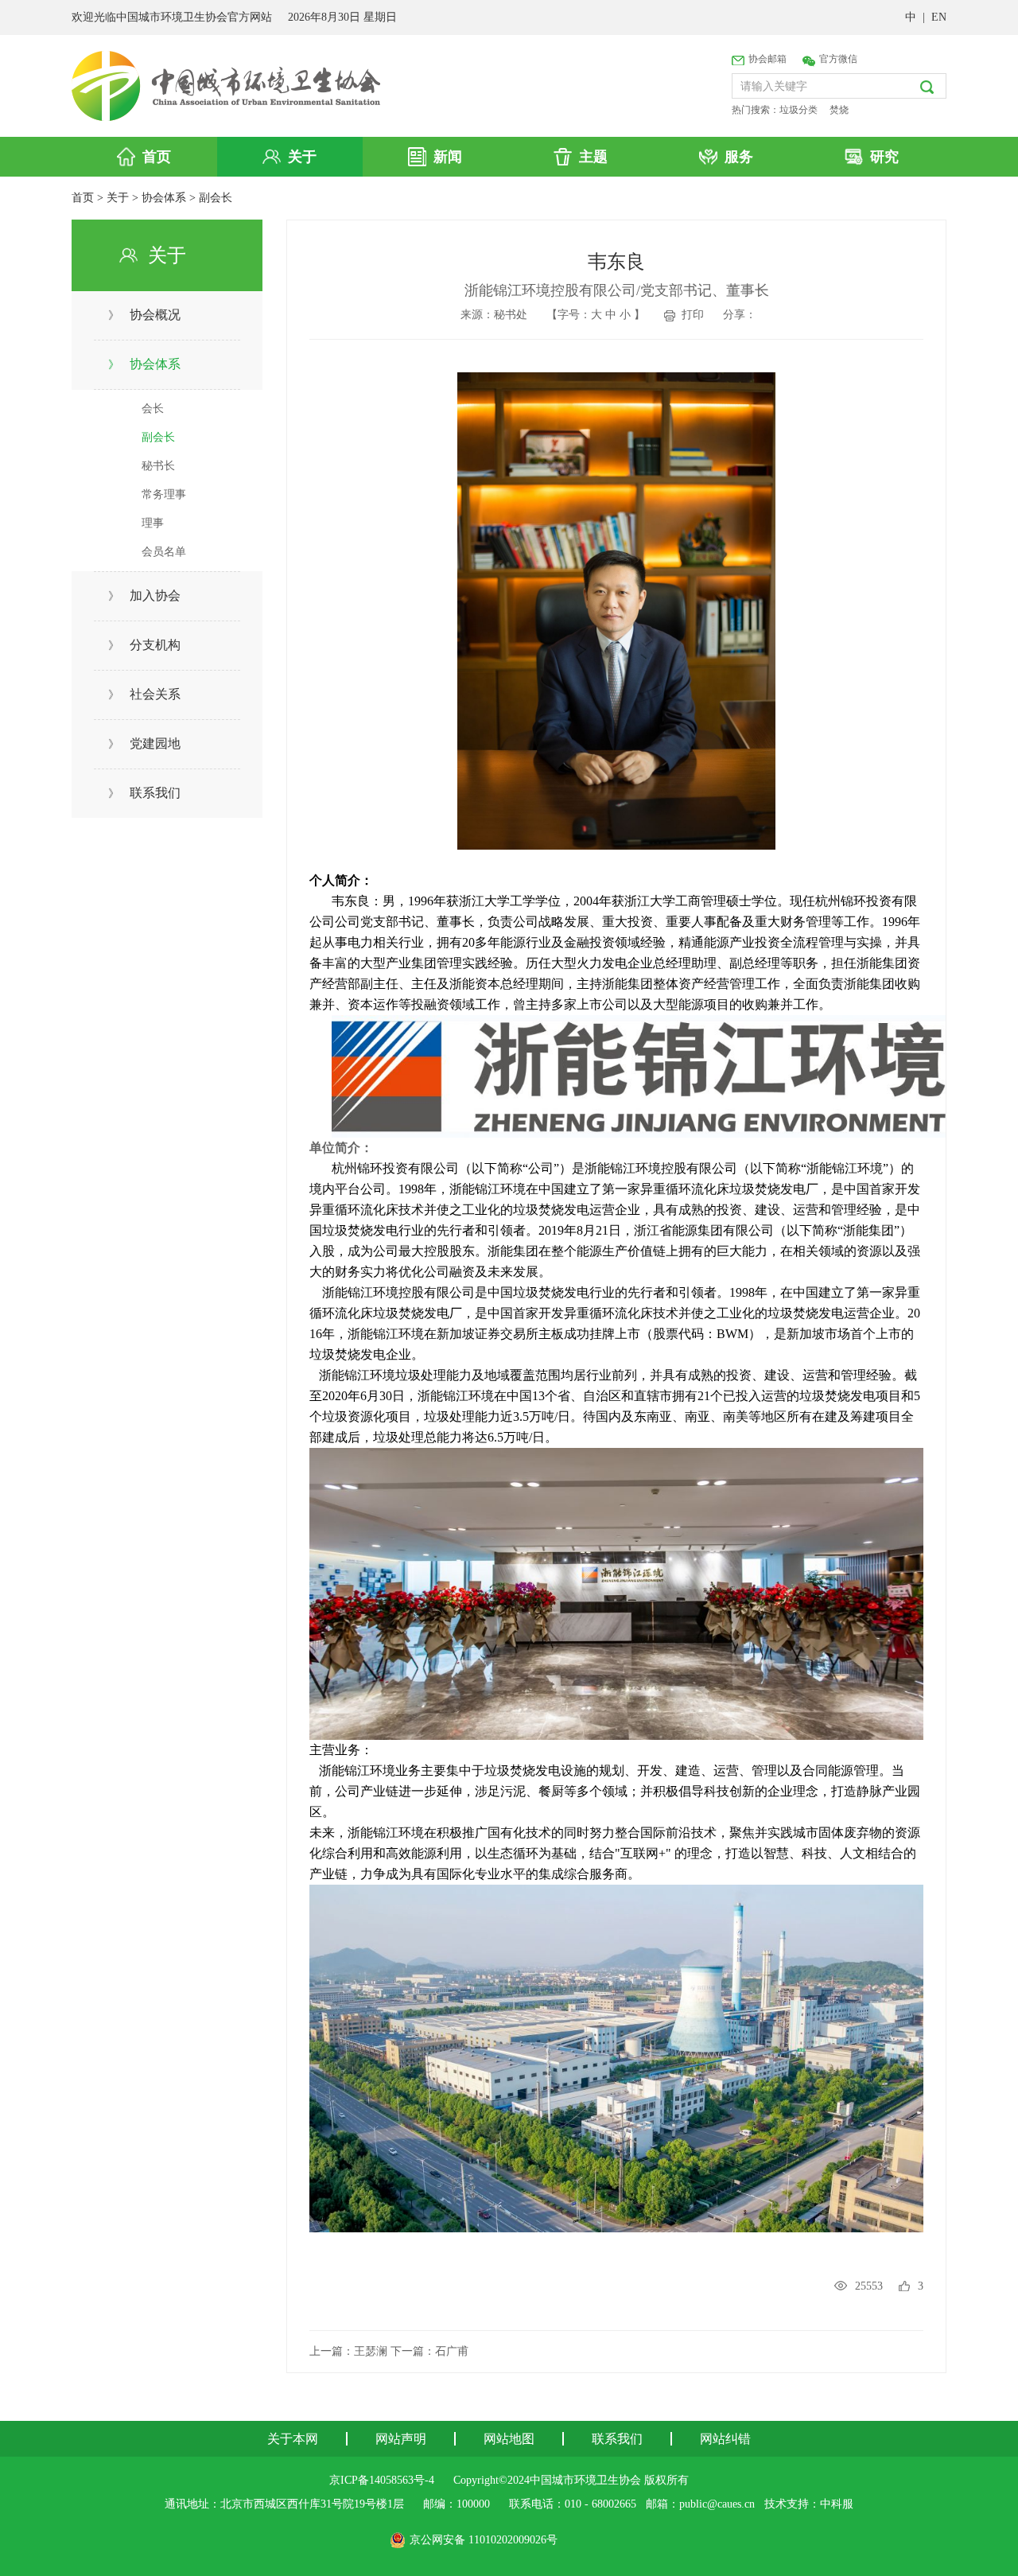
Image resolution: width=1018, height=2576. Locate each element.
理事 (153, 523)
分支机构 (144, 645)
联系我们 (144, 793)
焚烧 (839, 110)
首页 (83, 198)
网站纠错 (725, 2439)
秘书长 (158, 466)
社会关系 (144, 694)
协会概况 (144, 315)
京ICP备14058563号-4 (382, 2480)
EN (939, 17)
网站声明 (401, 2439)
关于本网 (293, 2439)
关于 (118, 198)
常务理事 (164, 494)
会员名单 (164, 552)
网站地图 (509, 2439)
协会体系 (164, 198)
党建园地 (144, 743)
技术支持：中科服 (809, 2504)
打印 (690, 315)
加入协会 (144, 595)
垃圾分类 (798, 110)
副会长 (216, 198)
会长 (153, 409)
